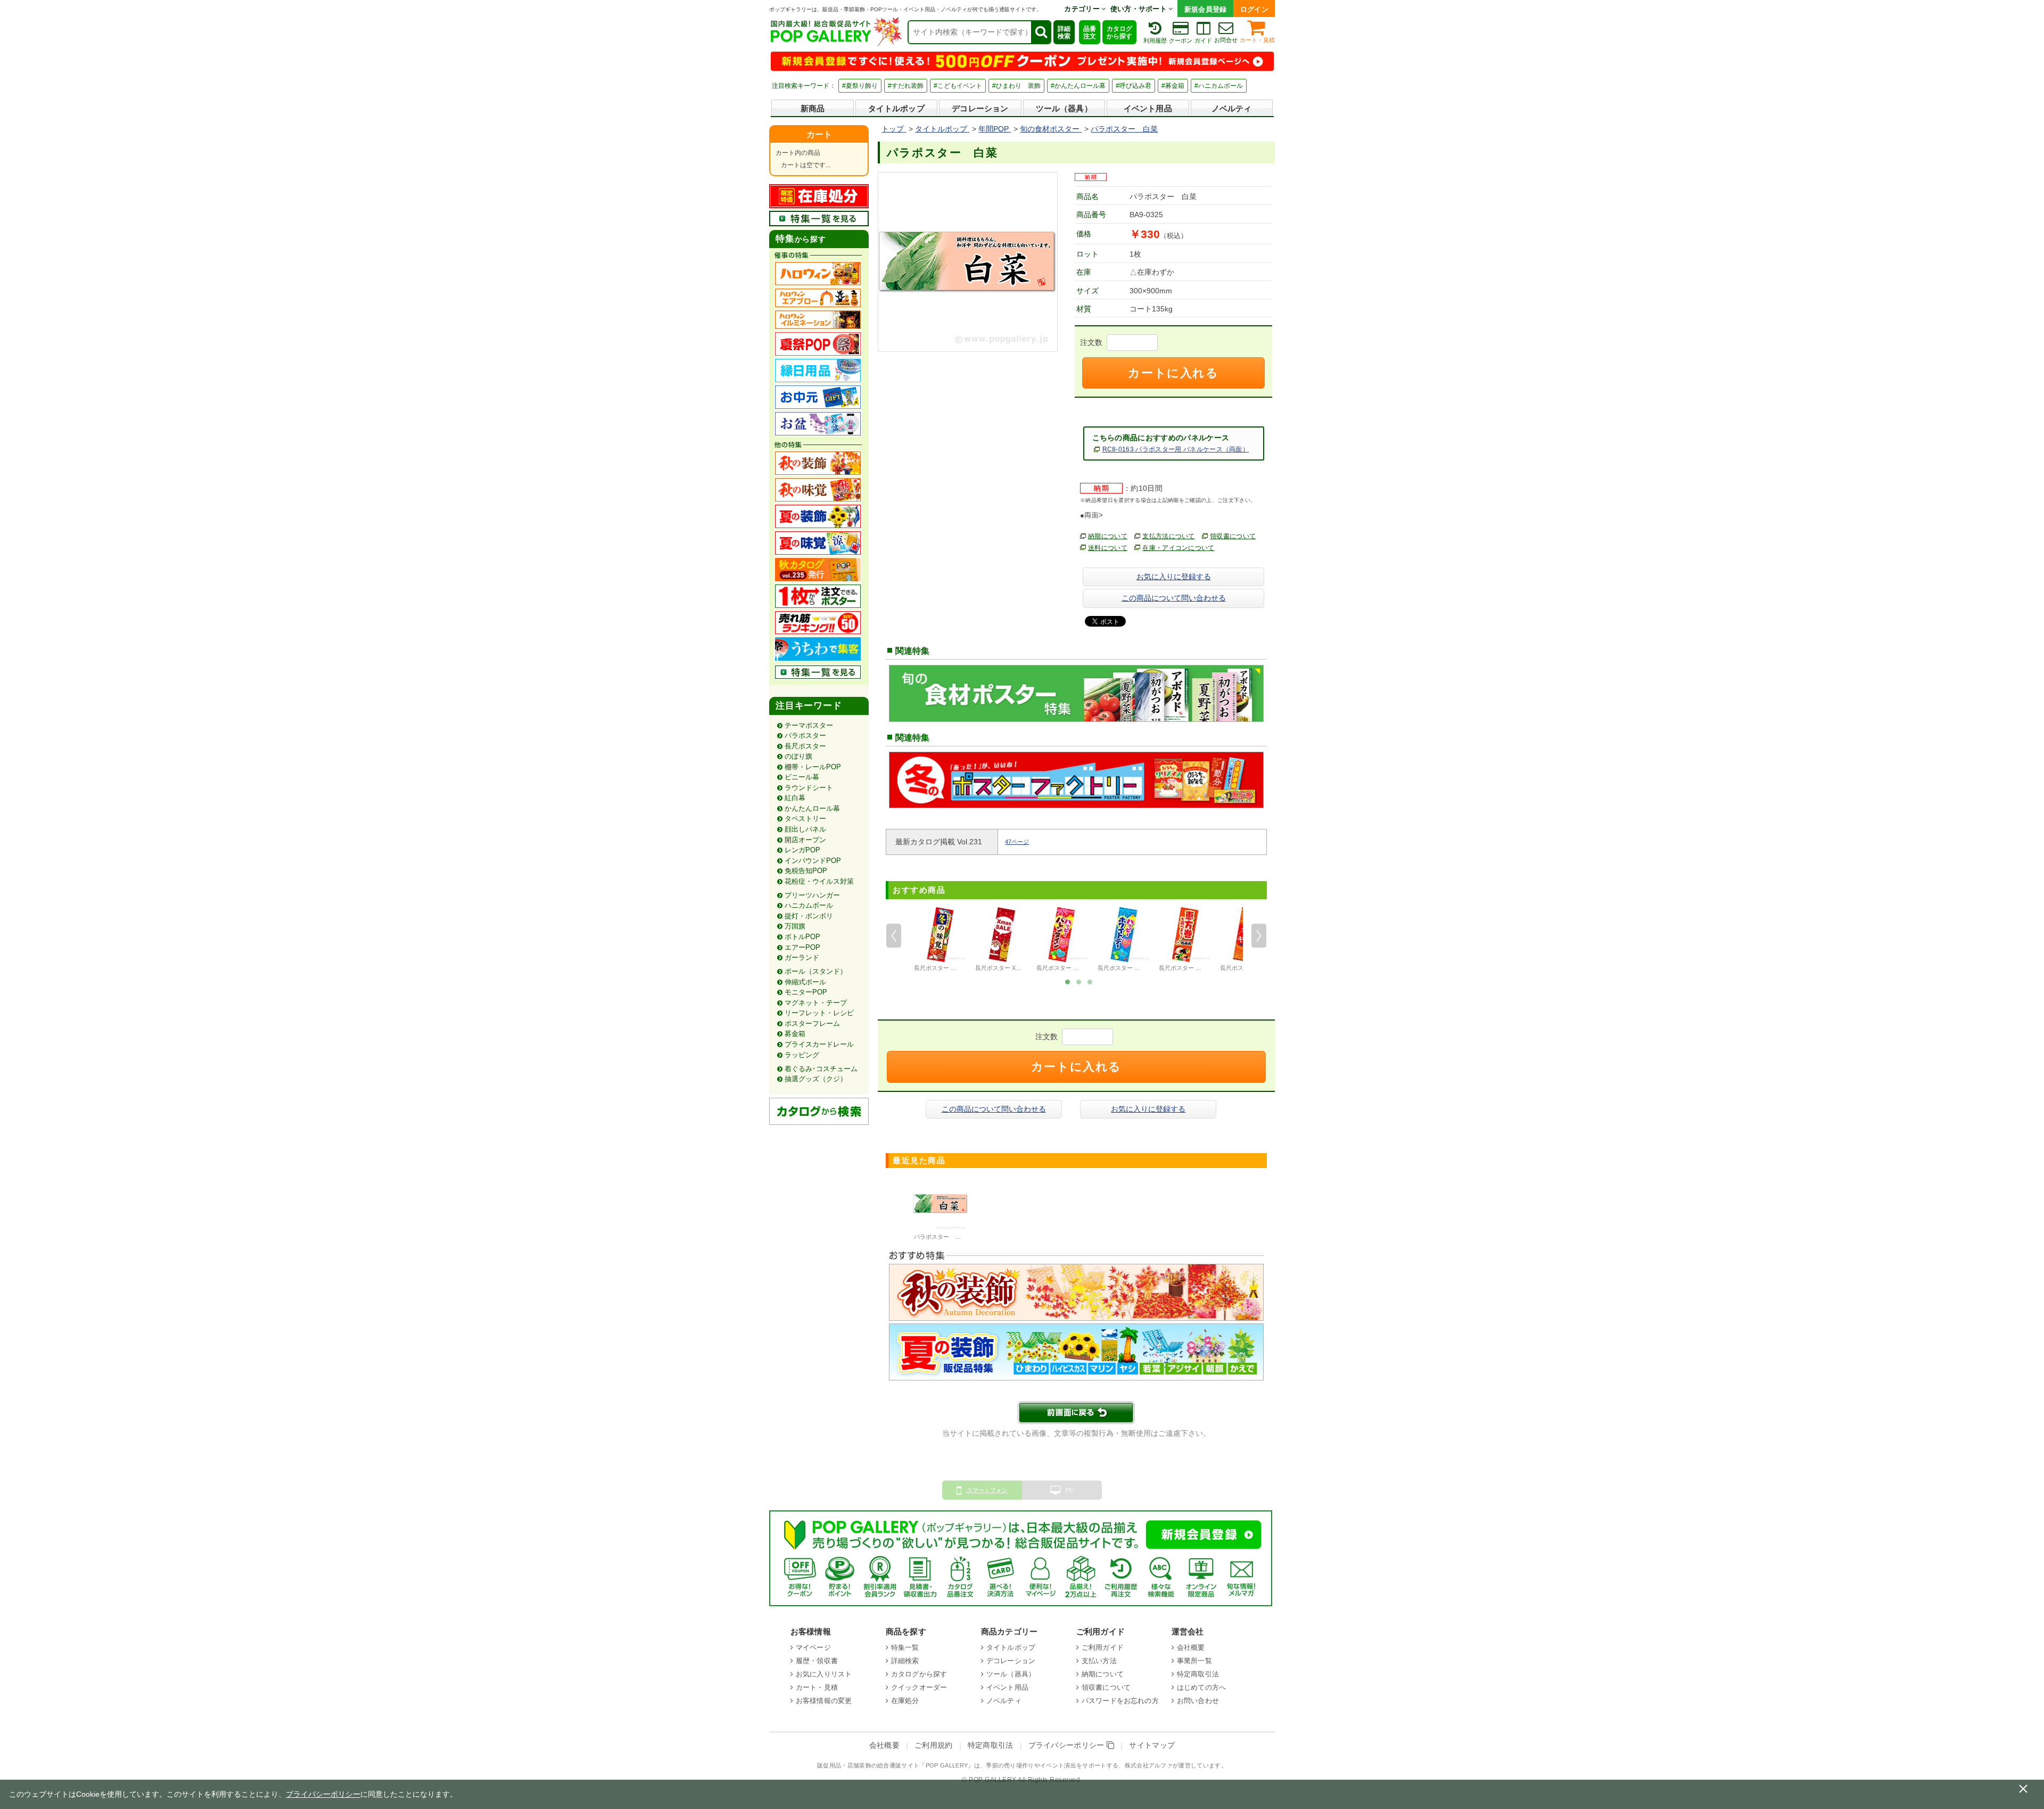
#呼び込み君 (1134, 86)
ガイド (1203, 40)
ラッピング (802, 1055)
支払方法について (1169, 536)
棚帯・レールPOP (813, 767)
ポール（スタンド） (816, 971)
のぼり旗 (798, 756)
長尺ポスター (805, 746)
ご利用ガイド (1103, 1647)
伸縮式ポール (805, 982)
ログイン (1254, 9)
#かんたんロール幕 (1078, 86)
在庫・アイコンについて (1178, 548)
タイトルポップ (896, 108)
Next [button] (1259, 936)
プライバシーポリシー (1068, 1745)
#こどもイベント (958, 86)
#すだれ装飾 (906, 86)
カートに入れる (1173, 373)
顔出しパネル (805, 829)
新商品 (813, 108)
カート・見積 (1257, 40)
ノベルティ (1232, 108)
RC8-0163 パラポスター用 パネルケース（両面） (1176, 449)
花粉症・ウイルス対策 (819, 881)
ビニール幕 (802, 777)
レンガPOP (802, 850)
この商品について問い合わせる (1174, 598)
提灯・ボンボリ (809, 916)
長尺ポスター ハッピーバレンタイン (1084, 968)
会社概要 (1191, 1647)
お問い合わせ (1198, 1701)
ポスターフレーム (812, 1023)
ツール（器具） (1064, 108)
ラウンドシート (809, 788)
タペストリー (805, 819)
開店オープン (805, 840)
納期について (1108, 536)
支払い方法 (1099, 1661)
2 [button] (1079, 981)
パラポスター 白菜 (940, 1237)
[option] (940, 941)
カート (819, 134)
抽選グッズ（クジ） (816, 1079)
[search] (1041, 32)
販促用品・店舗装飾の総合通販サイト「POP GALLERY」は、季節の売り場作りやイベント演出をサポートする (968, 1765)
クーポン (1181, 40)
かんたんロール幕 (812, 808)
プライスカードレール (819, 1044)
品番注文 (1090, 32)
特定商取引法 (1198, 1674)
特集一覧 (905, 1647)
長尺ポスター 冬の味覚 (944, 968)
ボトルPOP (802, 937)
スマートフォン (987, 1490)
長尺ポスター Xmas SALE (1009, 968)
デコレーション (980, 108)
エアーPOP (802, 947)
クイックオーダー (919, 1687)
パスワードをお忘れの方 (1120, 1701)
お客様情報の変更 (824, 1701)
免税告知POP (806, 871)
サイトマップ (1152, 1745)
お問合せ (1226, 40)
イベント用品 (1148, 108)
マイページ (813, 1647)
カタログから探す (1119, 32)
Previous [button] (894, 936)
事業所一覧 (1194, 1661)
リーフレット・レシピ (819, 1013)
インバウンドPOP (813, 861)
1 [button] (1068, 981)
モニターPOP (806, 992)
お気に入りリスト (824, 1674)
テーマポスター (809, 725)
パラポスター (805, 735)
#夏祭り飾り (860, 86)
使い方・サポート (1140, 9)
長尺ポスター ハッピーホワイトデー (1145, 968)
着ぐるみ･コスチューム (821, 1069)
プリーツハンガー (812, 895)
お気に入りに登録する (1174, 577)
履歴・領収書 (817, 1661)
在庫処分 (905, 1701)
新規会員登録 (1206, 9)
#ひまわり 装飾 (1016, 86)
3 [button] (1090, 981)
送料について (1108, 548)
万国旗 (795, 926)
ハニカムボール (809, 905)
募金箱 (795, 1034)
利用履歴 (1155, 40)
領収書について (1233, 536)
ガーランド (802, 957)
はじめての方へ (1201, 1687)
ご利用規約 (934, 1745)
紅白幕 (795, 798)
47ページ (1017, 842)
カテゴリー (1083, 9)
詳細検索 (1064, 32)
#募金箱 (1173, 86)
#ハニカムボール (1219, 86)
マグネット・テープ (816, 1003)
